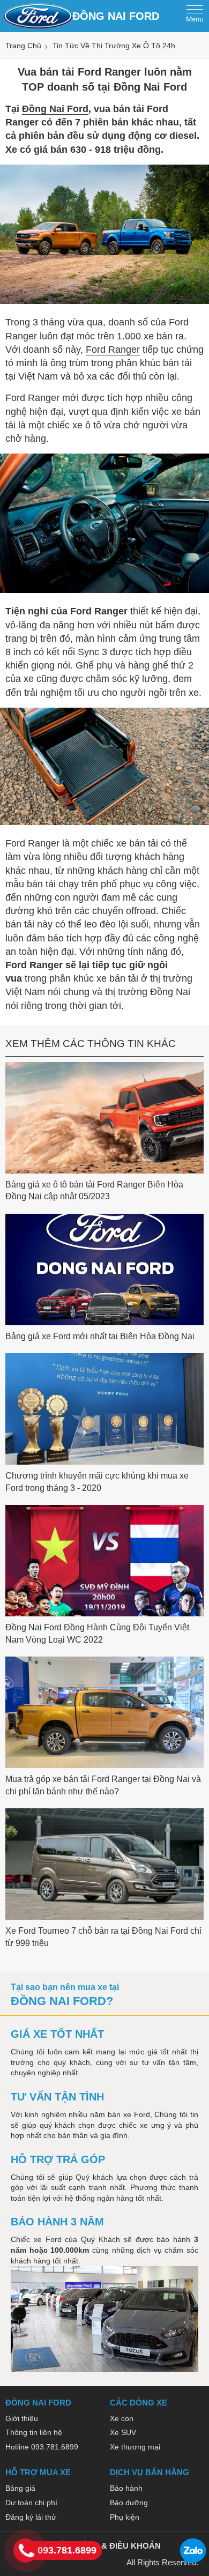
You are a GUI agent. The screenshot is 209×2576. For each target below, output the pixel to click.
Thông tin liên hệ (34, 2432)
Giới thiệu (22, 2418)
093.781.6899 (67, 2550)
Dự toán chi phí (31, 2503)
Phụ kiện (125, 2517)
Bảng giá (20, 2488)
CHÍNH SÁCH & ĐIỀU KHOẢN (104, 2546)
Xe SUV (123, 2432)
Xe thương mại (135, 2447)
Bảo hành (126, 2488)
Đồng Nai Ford (55, 109)
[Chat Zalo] (193, 2562)
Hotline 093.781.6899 (42, 2447)
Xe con (122, 2418)
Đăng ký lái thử (31, 2517)
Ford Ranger (113, 350)
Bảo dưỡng (129, 2503)
